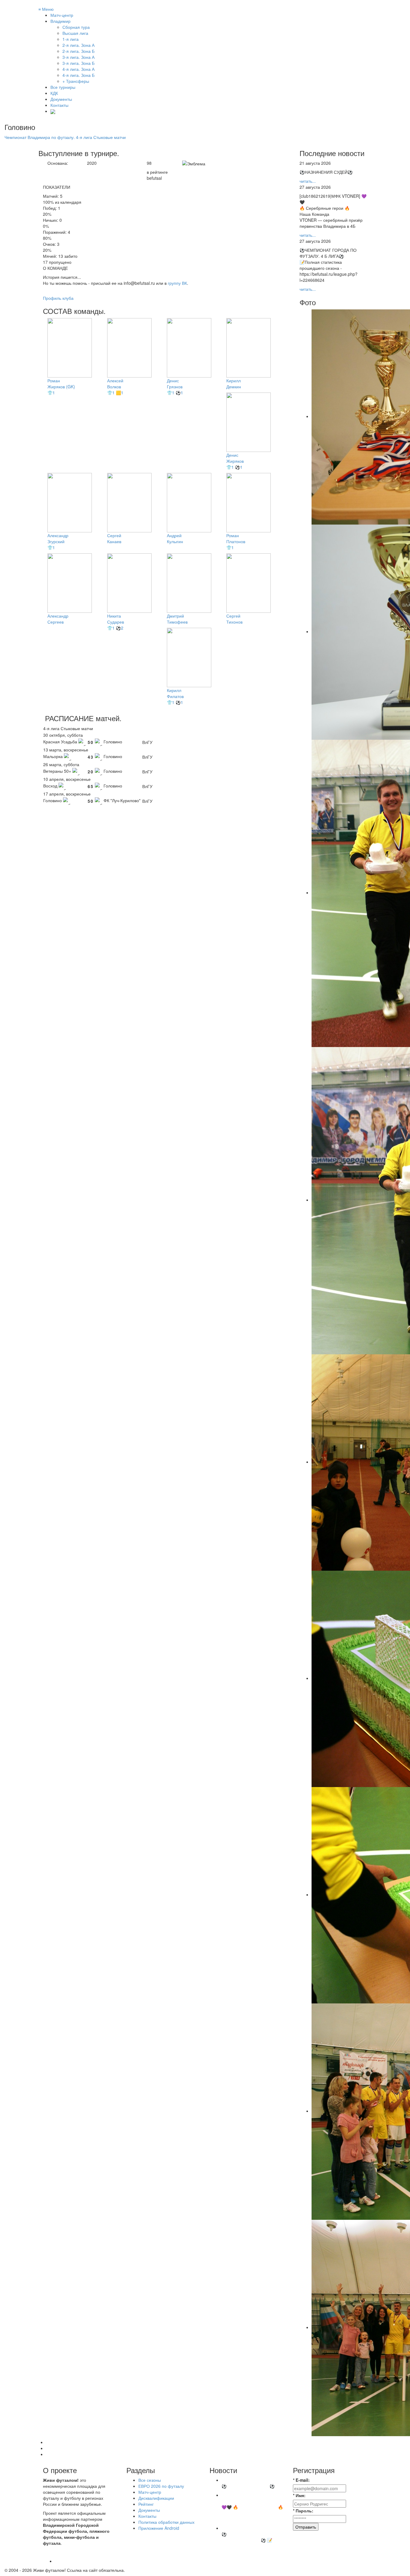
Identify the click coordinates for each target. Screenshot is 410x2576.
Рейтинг (146, 2504)
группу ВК (177, 283)
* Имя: (299, 2495)
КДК (54, 93)
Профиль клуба (58, 298)
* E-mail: (301, 2480)
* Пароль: (303, 2511)
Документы (61, 99)
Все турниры (63, 87)
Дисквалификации (156, 2498)
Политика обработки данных (166, 2522)
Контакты (59, 105)
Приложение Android (159, 2528)
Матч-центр (62, 15)
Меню (46, 9)
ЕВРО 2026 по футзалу (161, 2486)
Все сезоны (150, 2480)
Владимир (60, 21)
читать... (308, 181)
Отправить (306, 2527)
